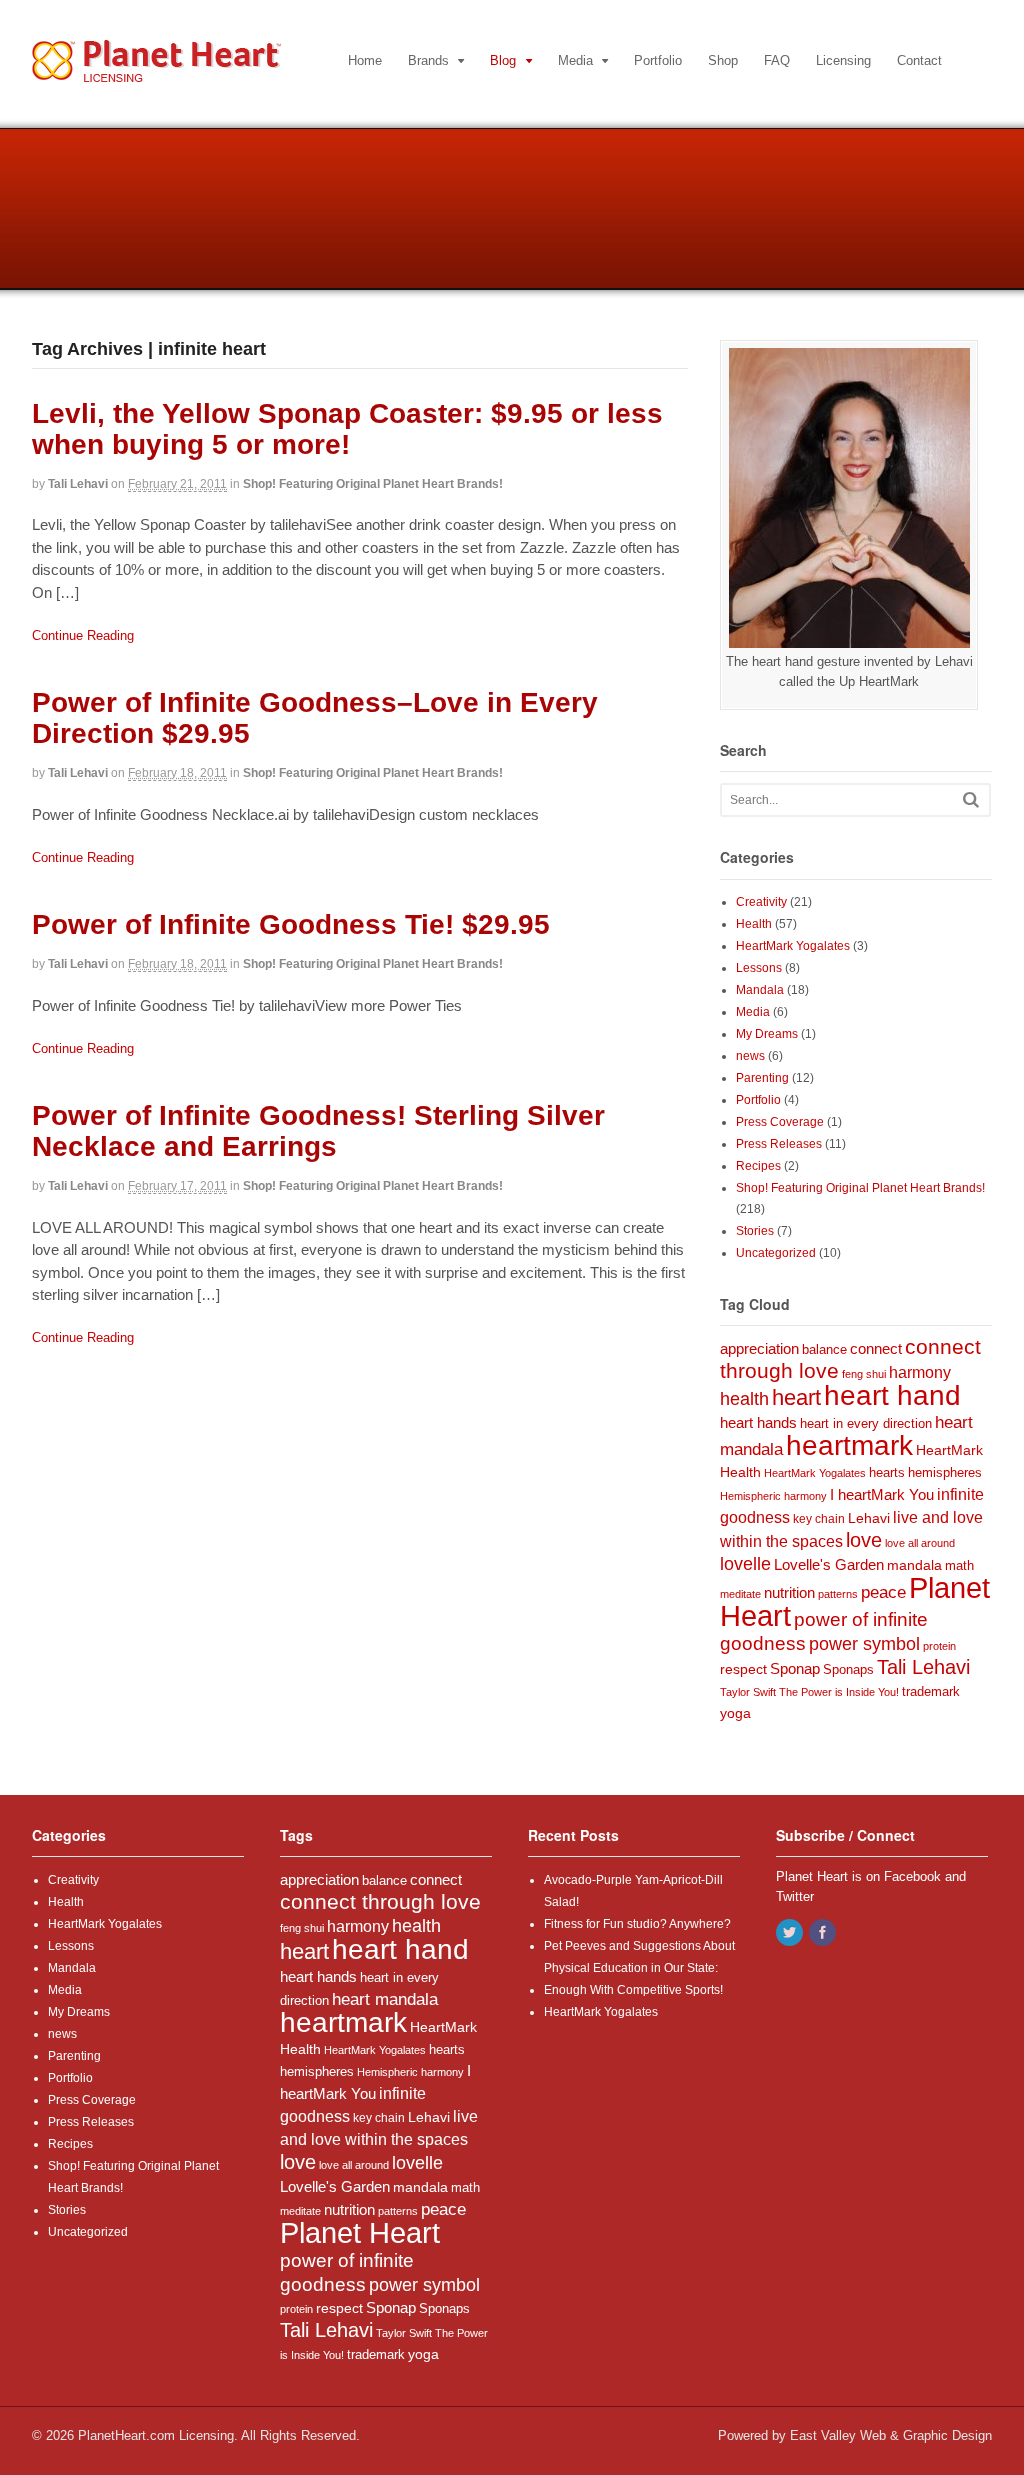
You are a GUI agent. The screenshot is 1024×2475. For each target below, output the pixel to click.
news (750, 1056)
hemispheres (945, 1472)
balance (824, 1350)
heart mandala (385, 1999)
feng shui (864, 1374)
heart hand (892, 1395)
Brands (428, 60)
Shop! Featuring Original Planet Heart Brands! (373, 484)
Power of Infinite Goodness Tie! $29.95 (291, 924)
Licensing (843, 60)
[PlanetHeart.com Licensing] (156, 72)
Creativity (761, 902)
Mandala (760, 990)
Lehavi (869, 1518)
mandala (914, 1565)
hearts (887, 1473)
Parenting (762, 1078)
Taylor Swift (748, 1692)
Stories (755, 1231)
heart (796, 1397)
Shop (723, 60)
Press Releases (779, 1144)
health (744, 1399)
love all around (920, 1543)
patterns (838, 1594)
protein (939, 1646)
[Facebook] (824, 1934)
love (864, 1540)
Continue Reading (83, 635)
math (959, 1565)
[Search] (971, 799)
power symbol (864, 1644)
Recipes (758, 1166)
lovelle (745, 1564)
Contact (919, 60)
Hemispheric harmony (773, 1496)
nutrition (789, 1592)
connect (876, 1348)
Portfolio (658, 60)
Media (575, 60)
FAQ (777, 60)
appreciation (759, 1349)
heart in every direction (866, 1424)
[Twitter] (791, 1934)
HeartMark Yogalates (793, 946)
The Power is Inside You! (839, 1692)
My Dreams (767, 1034)
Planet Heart (360, 2232)
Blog (503, 60)
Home (365, 60)
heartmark (849, 1445)
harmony (920, 1372)
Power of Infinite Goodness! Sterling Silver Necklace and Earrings (318, 1131)
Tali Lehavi (78, 484)
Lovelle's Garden (829, 1564)
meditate (740, 1594)
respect (743, 1669)
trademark (931, 1691)
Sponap (795, 1669)
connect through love (380, 1902)
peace (883, 1592)
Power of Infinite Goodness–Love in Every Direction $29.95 (315, 718)
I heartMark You (882, 1495)
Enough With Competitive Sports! (633, 1990)
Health (754, 924)
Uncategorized (776, 1253)
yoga (735, 1713)
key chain (819, 1519)
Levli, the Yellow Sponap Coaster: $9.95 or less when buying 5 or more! (347, 429)
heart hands (758, 1422)
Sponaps (848, 1670)
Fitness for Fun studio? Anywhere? (637, 1924)
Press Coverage (780, 1122)
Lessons (759, 968)
